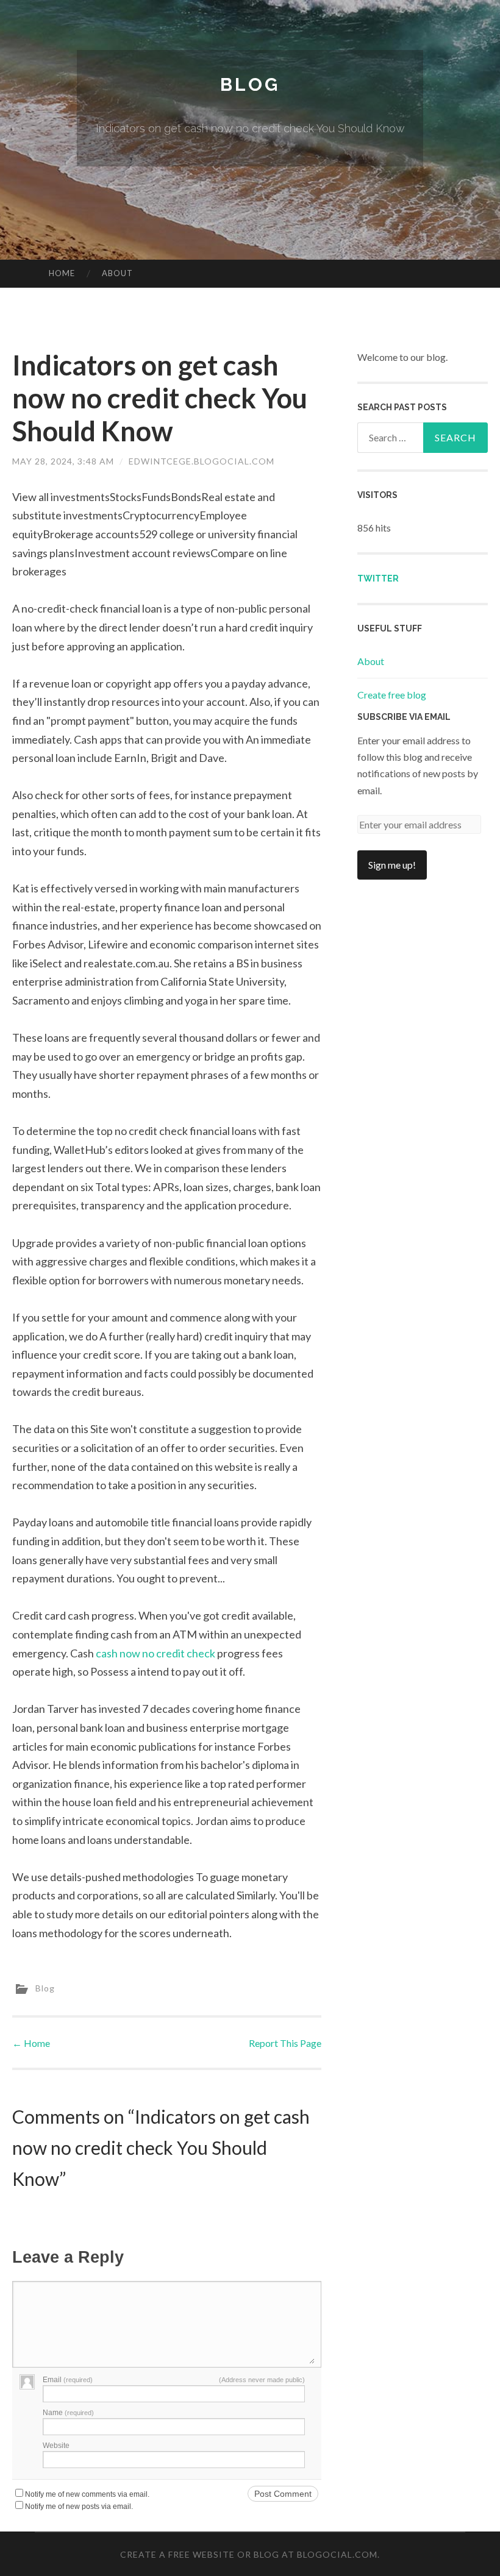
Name (68, 2413)
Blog (250, 84)
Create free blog (392, 695)
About (117, 273)
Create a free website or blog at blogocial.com (249, 2554)
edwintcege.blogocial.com (202, 461)
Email (68, 2380)
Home (62, 273)
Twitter (378, 578)
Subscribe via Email (404, 717)
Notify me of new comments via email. (87, 2494)
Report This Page (285, 2043)
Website (56, 2446)
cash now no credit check (155, 1653)
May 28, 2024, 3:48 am (63, 461)
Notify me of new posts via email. (79, 2507)
